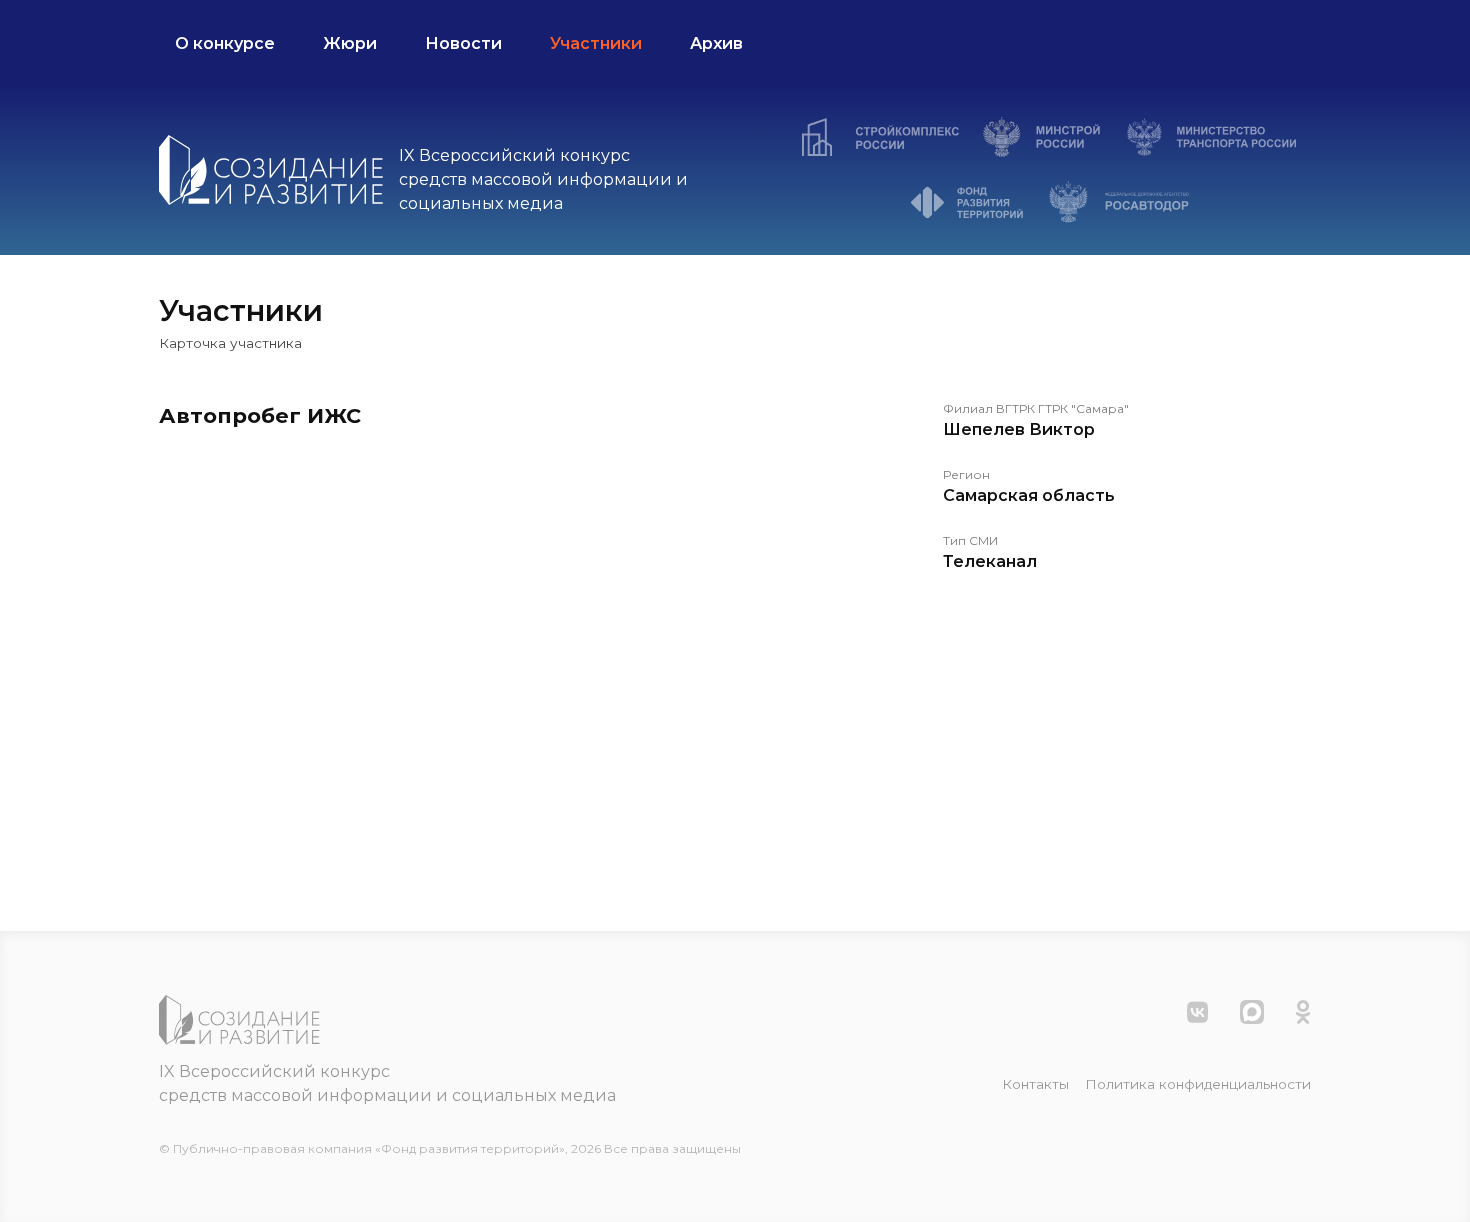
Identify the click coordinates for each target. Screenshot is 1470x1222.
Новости (463, 43)
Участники (596, 43)
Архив (716, 43)
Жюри (350, 43)
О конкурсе (225, 43)
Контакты (1035, 1084)
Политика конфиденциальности (1198, 1084)
